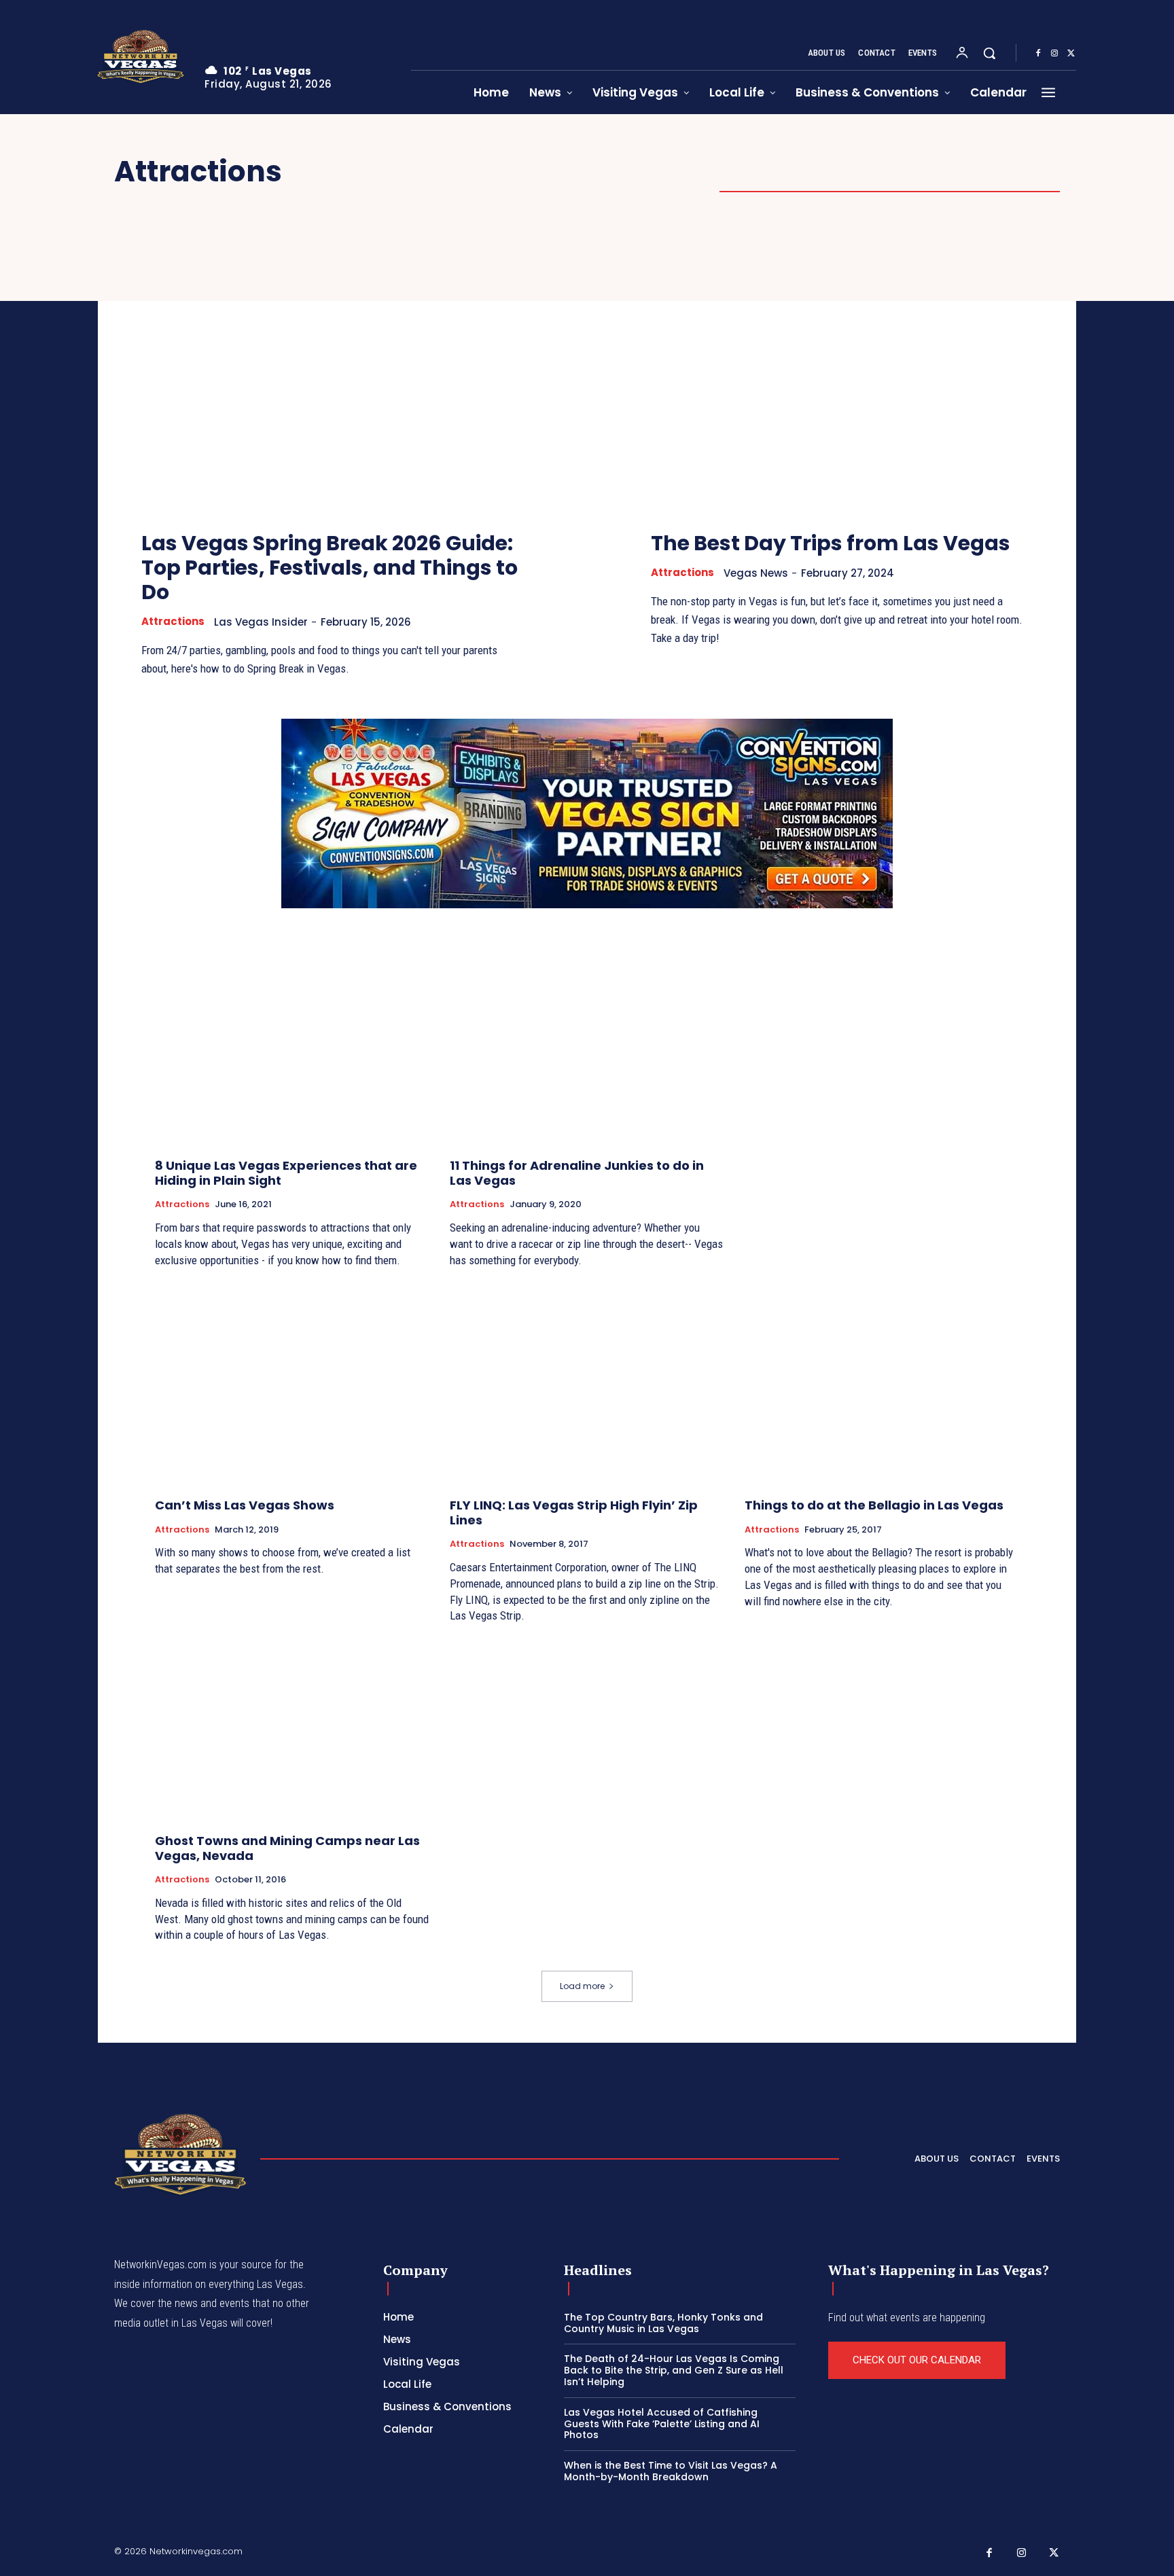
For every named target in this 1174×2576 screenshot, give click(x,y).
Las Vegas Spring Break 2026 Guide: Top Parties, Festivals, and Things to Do (330, 568)
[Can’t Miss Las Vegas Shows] (292, 1385)
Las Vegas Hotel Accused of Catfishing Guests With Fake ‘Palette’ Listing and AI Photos (662, 2424)
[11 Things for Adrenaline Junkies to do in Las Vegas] (587, 1045)
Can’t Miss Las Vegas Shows (245, 1505)
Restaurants (1012, 173)
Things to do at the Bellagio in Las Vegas (874, 1505)
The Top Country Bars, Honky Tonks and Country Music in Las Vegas (663, 2323)
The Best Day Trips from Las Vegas (831, 543)
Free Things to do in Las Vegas (826, 173)
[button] (989, 53)
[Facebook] (1038, 54)
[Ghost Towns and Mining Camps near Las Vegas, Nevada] (292, 1720)
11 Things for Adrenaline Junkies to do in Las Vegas (577, 1173)
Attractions (173, 622)
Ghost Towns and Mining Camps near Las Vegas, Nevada (287, 1848)
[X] (1071, 54)
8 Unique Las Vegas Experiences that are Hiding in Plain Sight (286, 1173)
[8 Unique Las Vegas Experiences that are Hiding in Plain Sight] (292, 1045)
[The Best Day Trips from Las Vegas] (842, 374)
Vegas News (756, 573)
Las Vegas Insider (261, 622)
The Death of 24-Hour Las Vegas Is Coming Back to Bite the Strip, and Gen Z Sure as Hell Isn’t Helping (674, 2370)
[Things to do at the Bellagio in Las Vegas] (882, 1385)
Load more (582, 1986)
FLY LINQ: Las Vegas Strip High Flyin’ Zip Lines (574, 1513)
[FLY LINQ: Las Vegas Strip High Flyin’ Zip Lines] (587, 1385)
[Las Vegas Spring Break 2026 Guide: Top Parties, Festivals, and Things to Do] (332, 374)
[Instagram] (1054, 54)
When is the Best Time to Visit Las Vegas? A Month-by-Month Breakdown (671, 2471)
